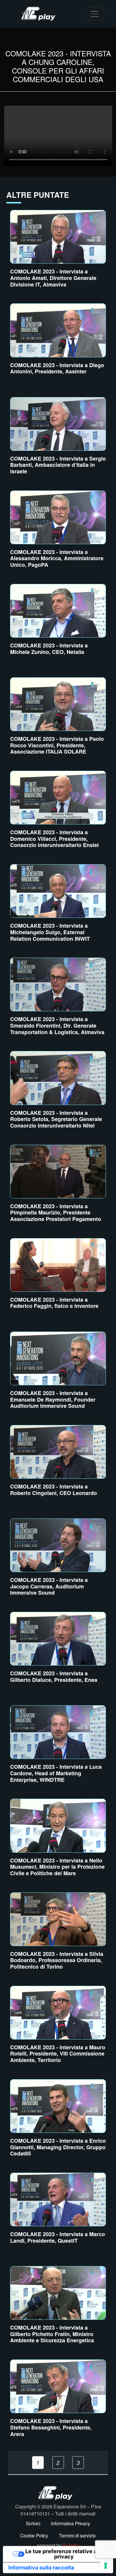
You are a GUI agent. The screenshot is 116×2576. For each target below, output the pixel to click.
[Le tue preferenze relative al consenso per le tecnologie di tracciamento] (106, 2566)
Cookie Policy (34, 2535)
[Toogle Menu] (95, 14)
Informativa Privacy (70, 2523)
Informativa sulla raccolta (41, 2568)
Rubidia (71, 2545)
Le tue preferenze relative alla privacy (64, 2554)
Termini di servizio (77, 2535)
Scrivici (33, 2523)
